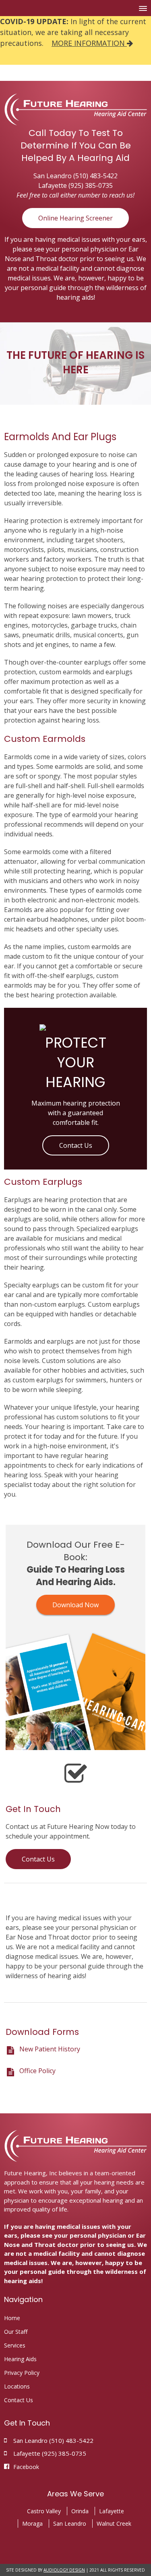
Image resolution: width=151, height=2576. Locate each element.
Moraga (32, 2523)
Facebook (26, 2467)
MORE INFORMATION (89, 43)
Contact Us (76, 1145)
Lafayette (112, 2511)
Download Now (75, 1605)
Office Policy (37, 2071)
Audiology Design (64, 2570)
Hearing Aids (20, 2359)
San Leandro (70, 2523)
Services (15, 2345)
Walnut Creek (114, 2523)
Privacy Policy (22, 2373)
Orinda (80, 2511)
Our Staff (16, 2332)
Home (12, 2318)
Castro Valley (44, 2511)
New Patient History (50, 2049)
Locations (17, 2386)
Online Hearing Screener (75, 218)
